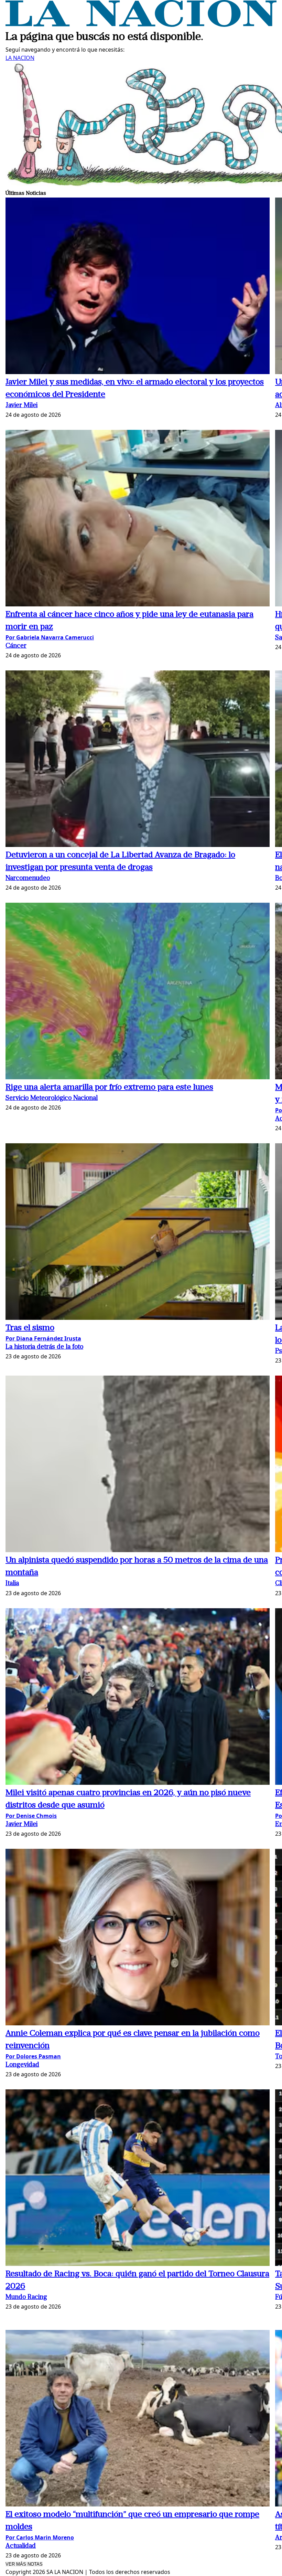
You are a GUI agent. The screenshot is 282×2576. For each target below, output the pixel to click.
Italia (12, 1584)
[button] (138, 287)
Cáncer (16, 646)
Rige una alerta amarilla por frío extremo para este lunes (109, 1088)
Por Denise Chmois (31, 1816)
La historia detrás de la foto (44, 1347)
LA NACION (20, 58)
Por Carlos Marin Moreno (40, 2537)
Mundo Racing (26, 2297)
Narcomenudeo (28, 878)
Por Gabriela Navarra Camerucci (50, 637)
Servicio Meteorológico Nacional (52, 1098)
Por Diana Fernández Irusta (43, 1338)
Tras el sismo (30, 1328)
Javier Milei (21, 406)
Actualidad (21, 2546)
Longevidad (22, 2065)
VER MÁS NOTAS (24, 2564)
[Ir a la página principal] (141, 25)
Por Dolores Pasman (33, 2056)
